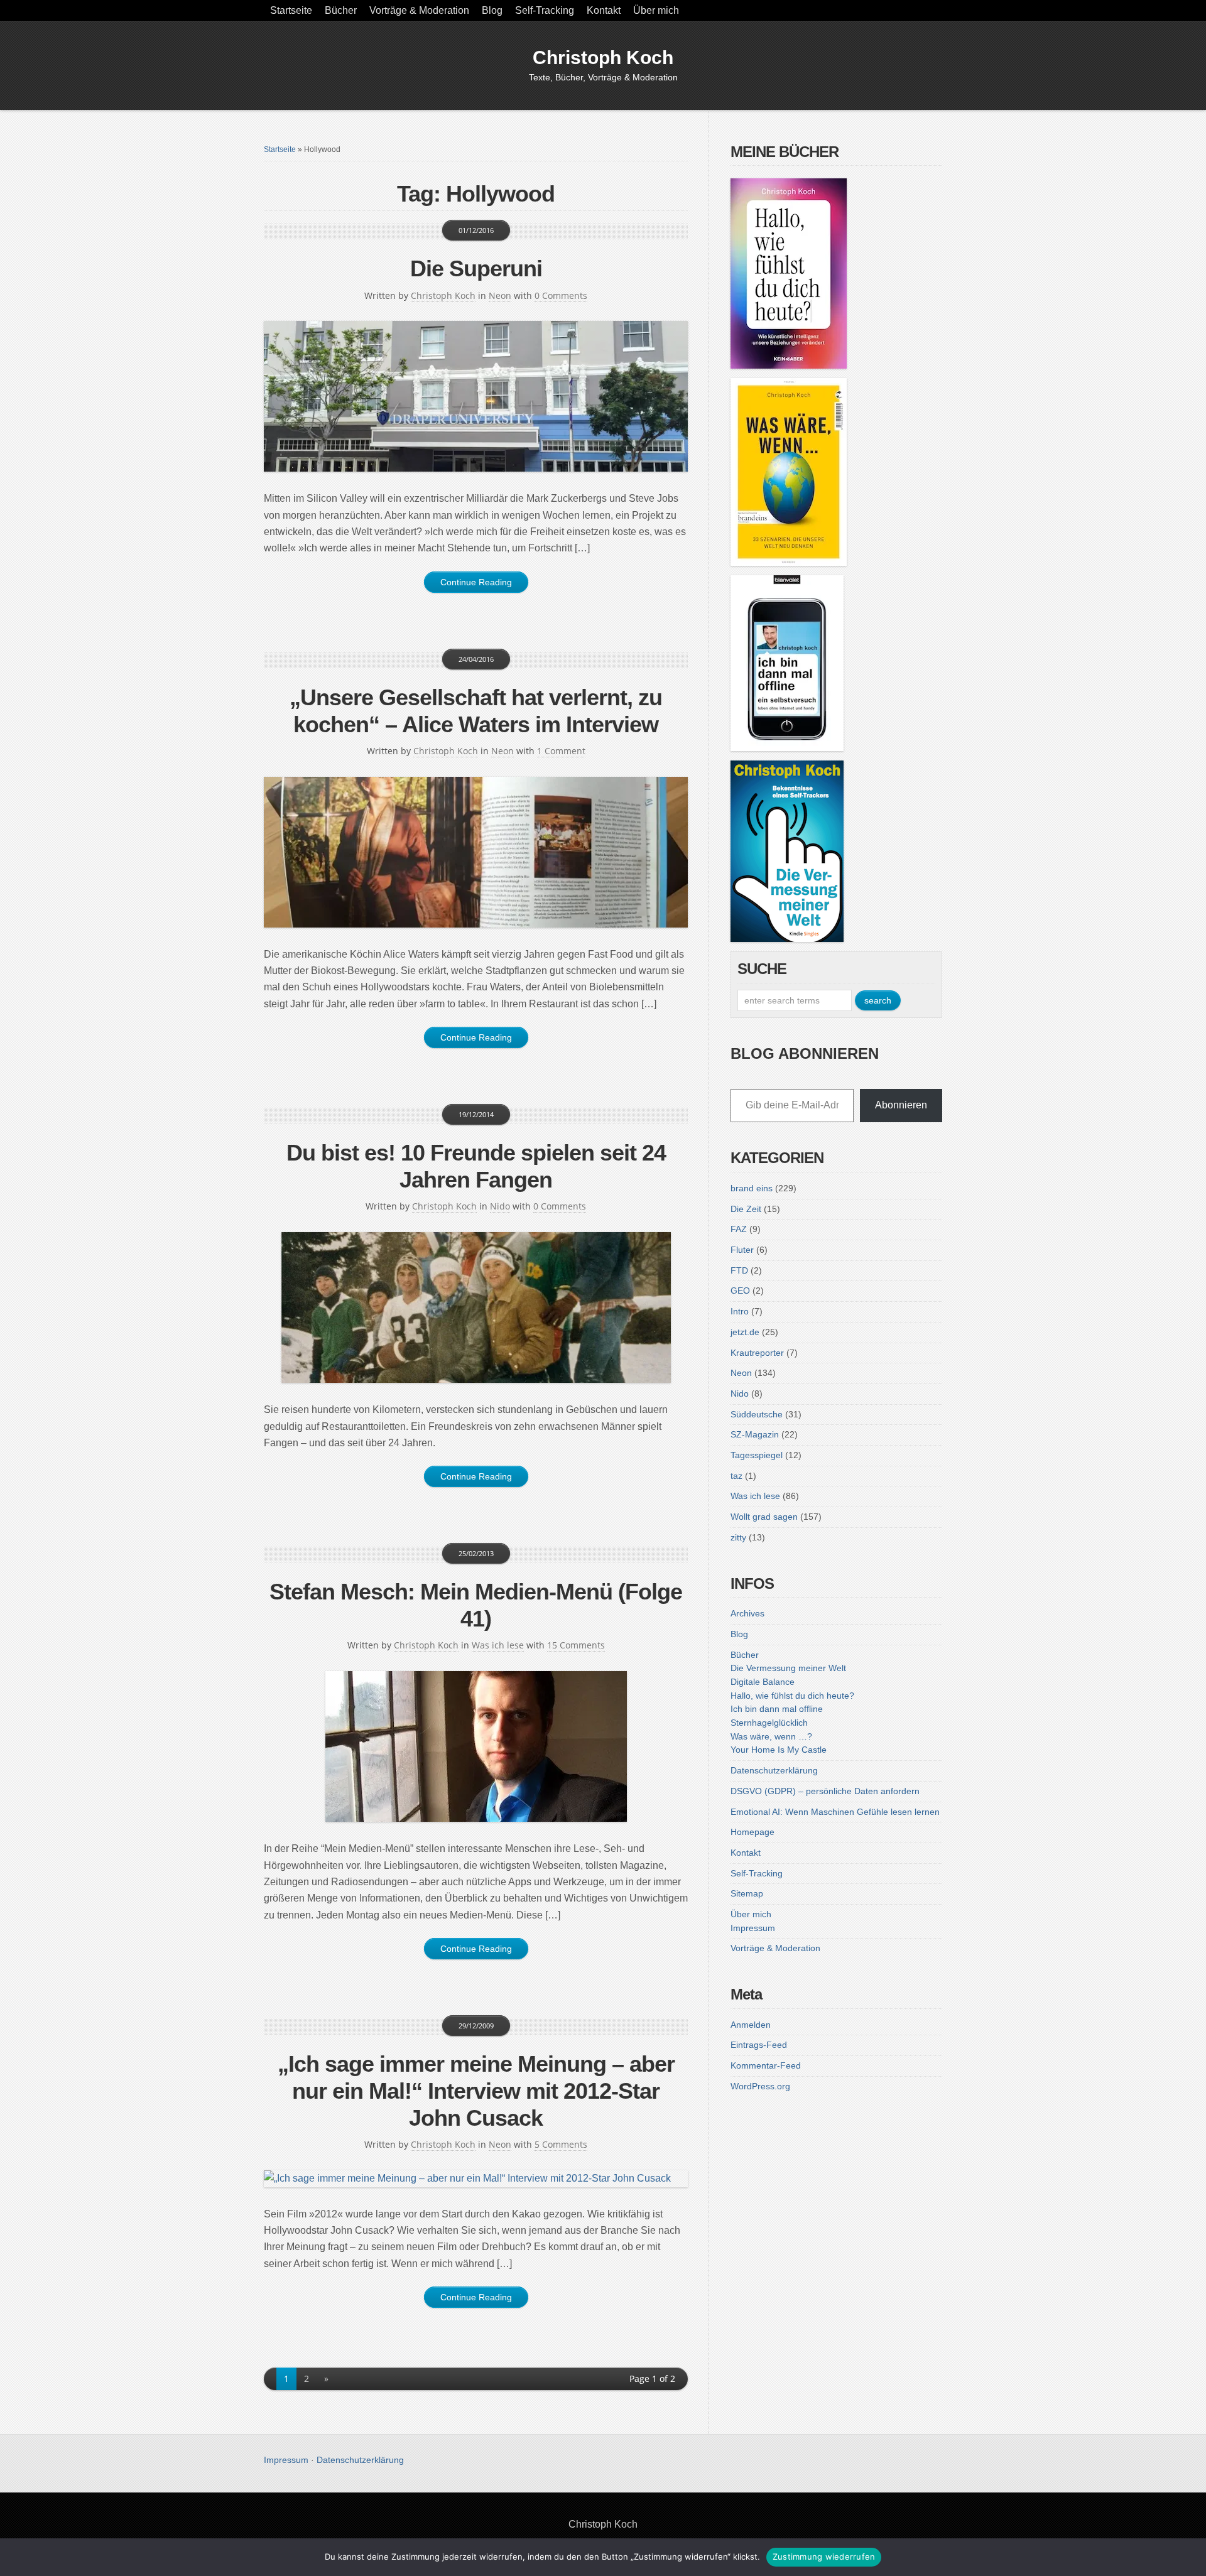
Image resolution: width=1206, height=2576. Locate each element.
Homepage (752, 1832)
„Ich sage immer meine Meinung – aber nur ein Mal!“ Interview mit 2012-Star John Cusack (476, 2091)
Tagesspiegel (757, 1455)
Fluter (742, 1250)
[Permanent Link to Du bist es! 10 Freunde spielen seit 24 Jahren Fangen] (476, 1307)
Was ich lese (498, 1645)
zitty (738, 1537)
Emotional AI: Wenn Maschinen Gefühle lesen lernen (835, 1812)
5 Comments (561, 2144)
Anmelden (751, 2025)
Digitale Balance (763, 1682)
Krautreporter (757, 1353)
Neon (500, 295)
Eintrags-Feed (759, 2045)
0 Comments (561, 295)
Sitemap (747, 1893)
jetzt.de (745, 1332)
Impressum (753, 1928)
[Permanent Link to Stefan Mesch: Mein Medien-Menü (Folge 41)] (476, 1746)
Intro (740, 1311)
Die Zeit (746, 1209)
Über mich (656, 10)
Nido (500, 1206)
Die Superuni (476, 268)
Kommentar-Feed (766, 2065)
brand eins (752, 1188)
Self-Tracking (545, 10)
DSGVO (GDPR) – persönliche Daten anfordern (825, 1791)
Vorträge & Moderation (419, 10)
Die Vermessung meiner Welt (788, 1668)
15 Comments (576, 1645)
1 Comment (561, 751)
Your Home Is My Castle (779, 1750)
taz (736, 1476)
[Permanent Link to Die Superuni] (476, 396)
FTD (739, 1270)
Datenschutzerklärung (774, 1770)
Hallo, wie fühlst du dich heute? (792, 1696)
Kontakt (604, 10)
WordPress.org (760, 2086)
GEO (740, 1291)
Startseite (291, 10)
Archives (747, 1613)
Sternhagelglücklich (769, 1723)
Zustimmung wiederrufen (824, 2557)
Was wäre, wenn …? (771, 1736)
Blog (492, 10)
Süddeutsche (757, 1414)
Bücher (341, 10)
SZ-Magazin (755, 1434)
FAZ (739, 1229)
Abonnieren (901, 1105)
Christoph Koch (603, 57)
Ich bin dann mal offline (777, 1709)
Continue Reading (476, 582)
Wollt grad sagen (764, 1517)
